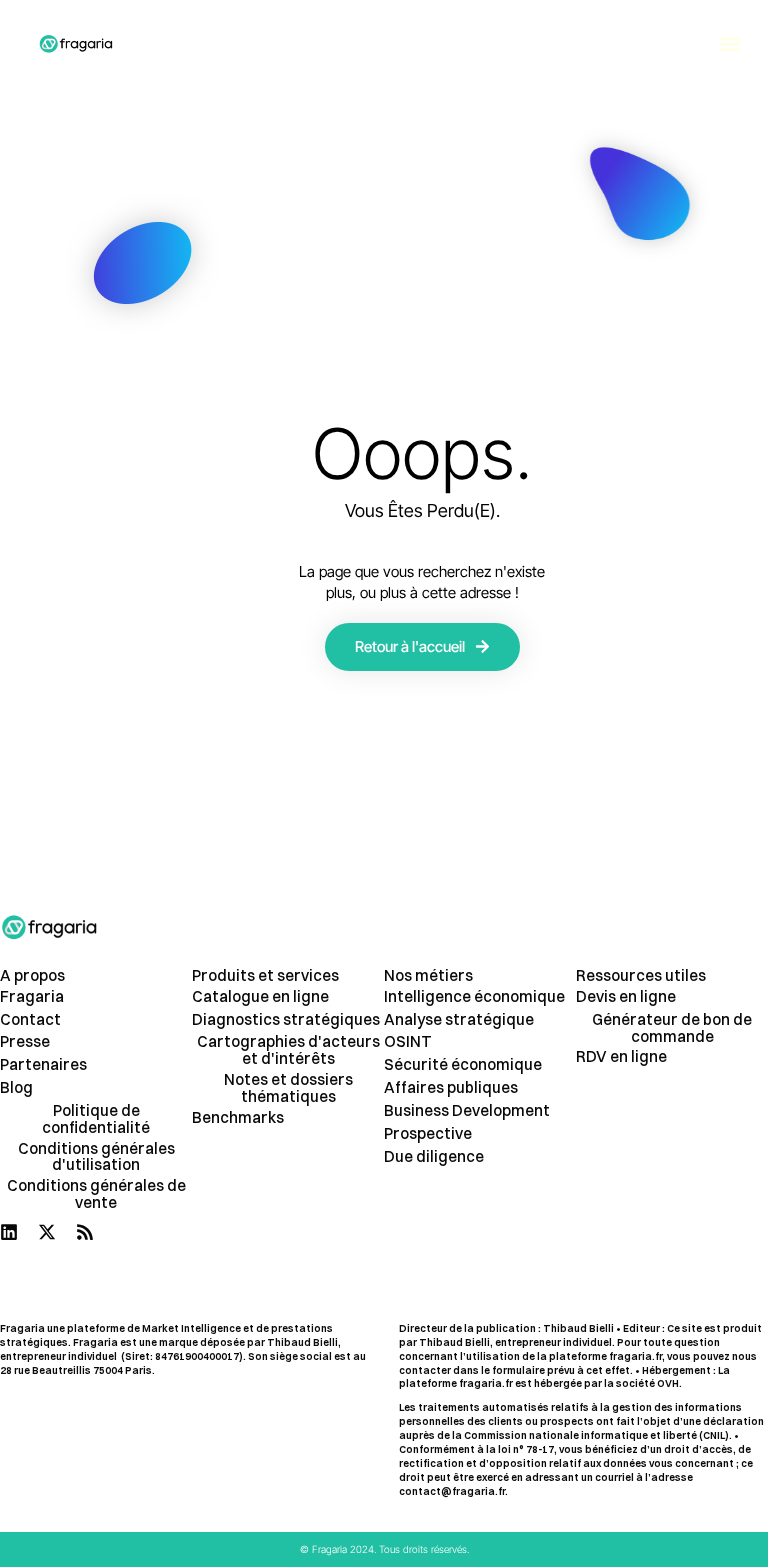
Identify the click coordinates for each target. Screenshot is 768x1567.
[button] (729, 44)
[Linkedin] (9, 1232)
